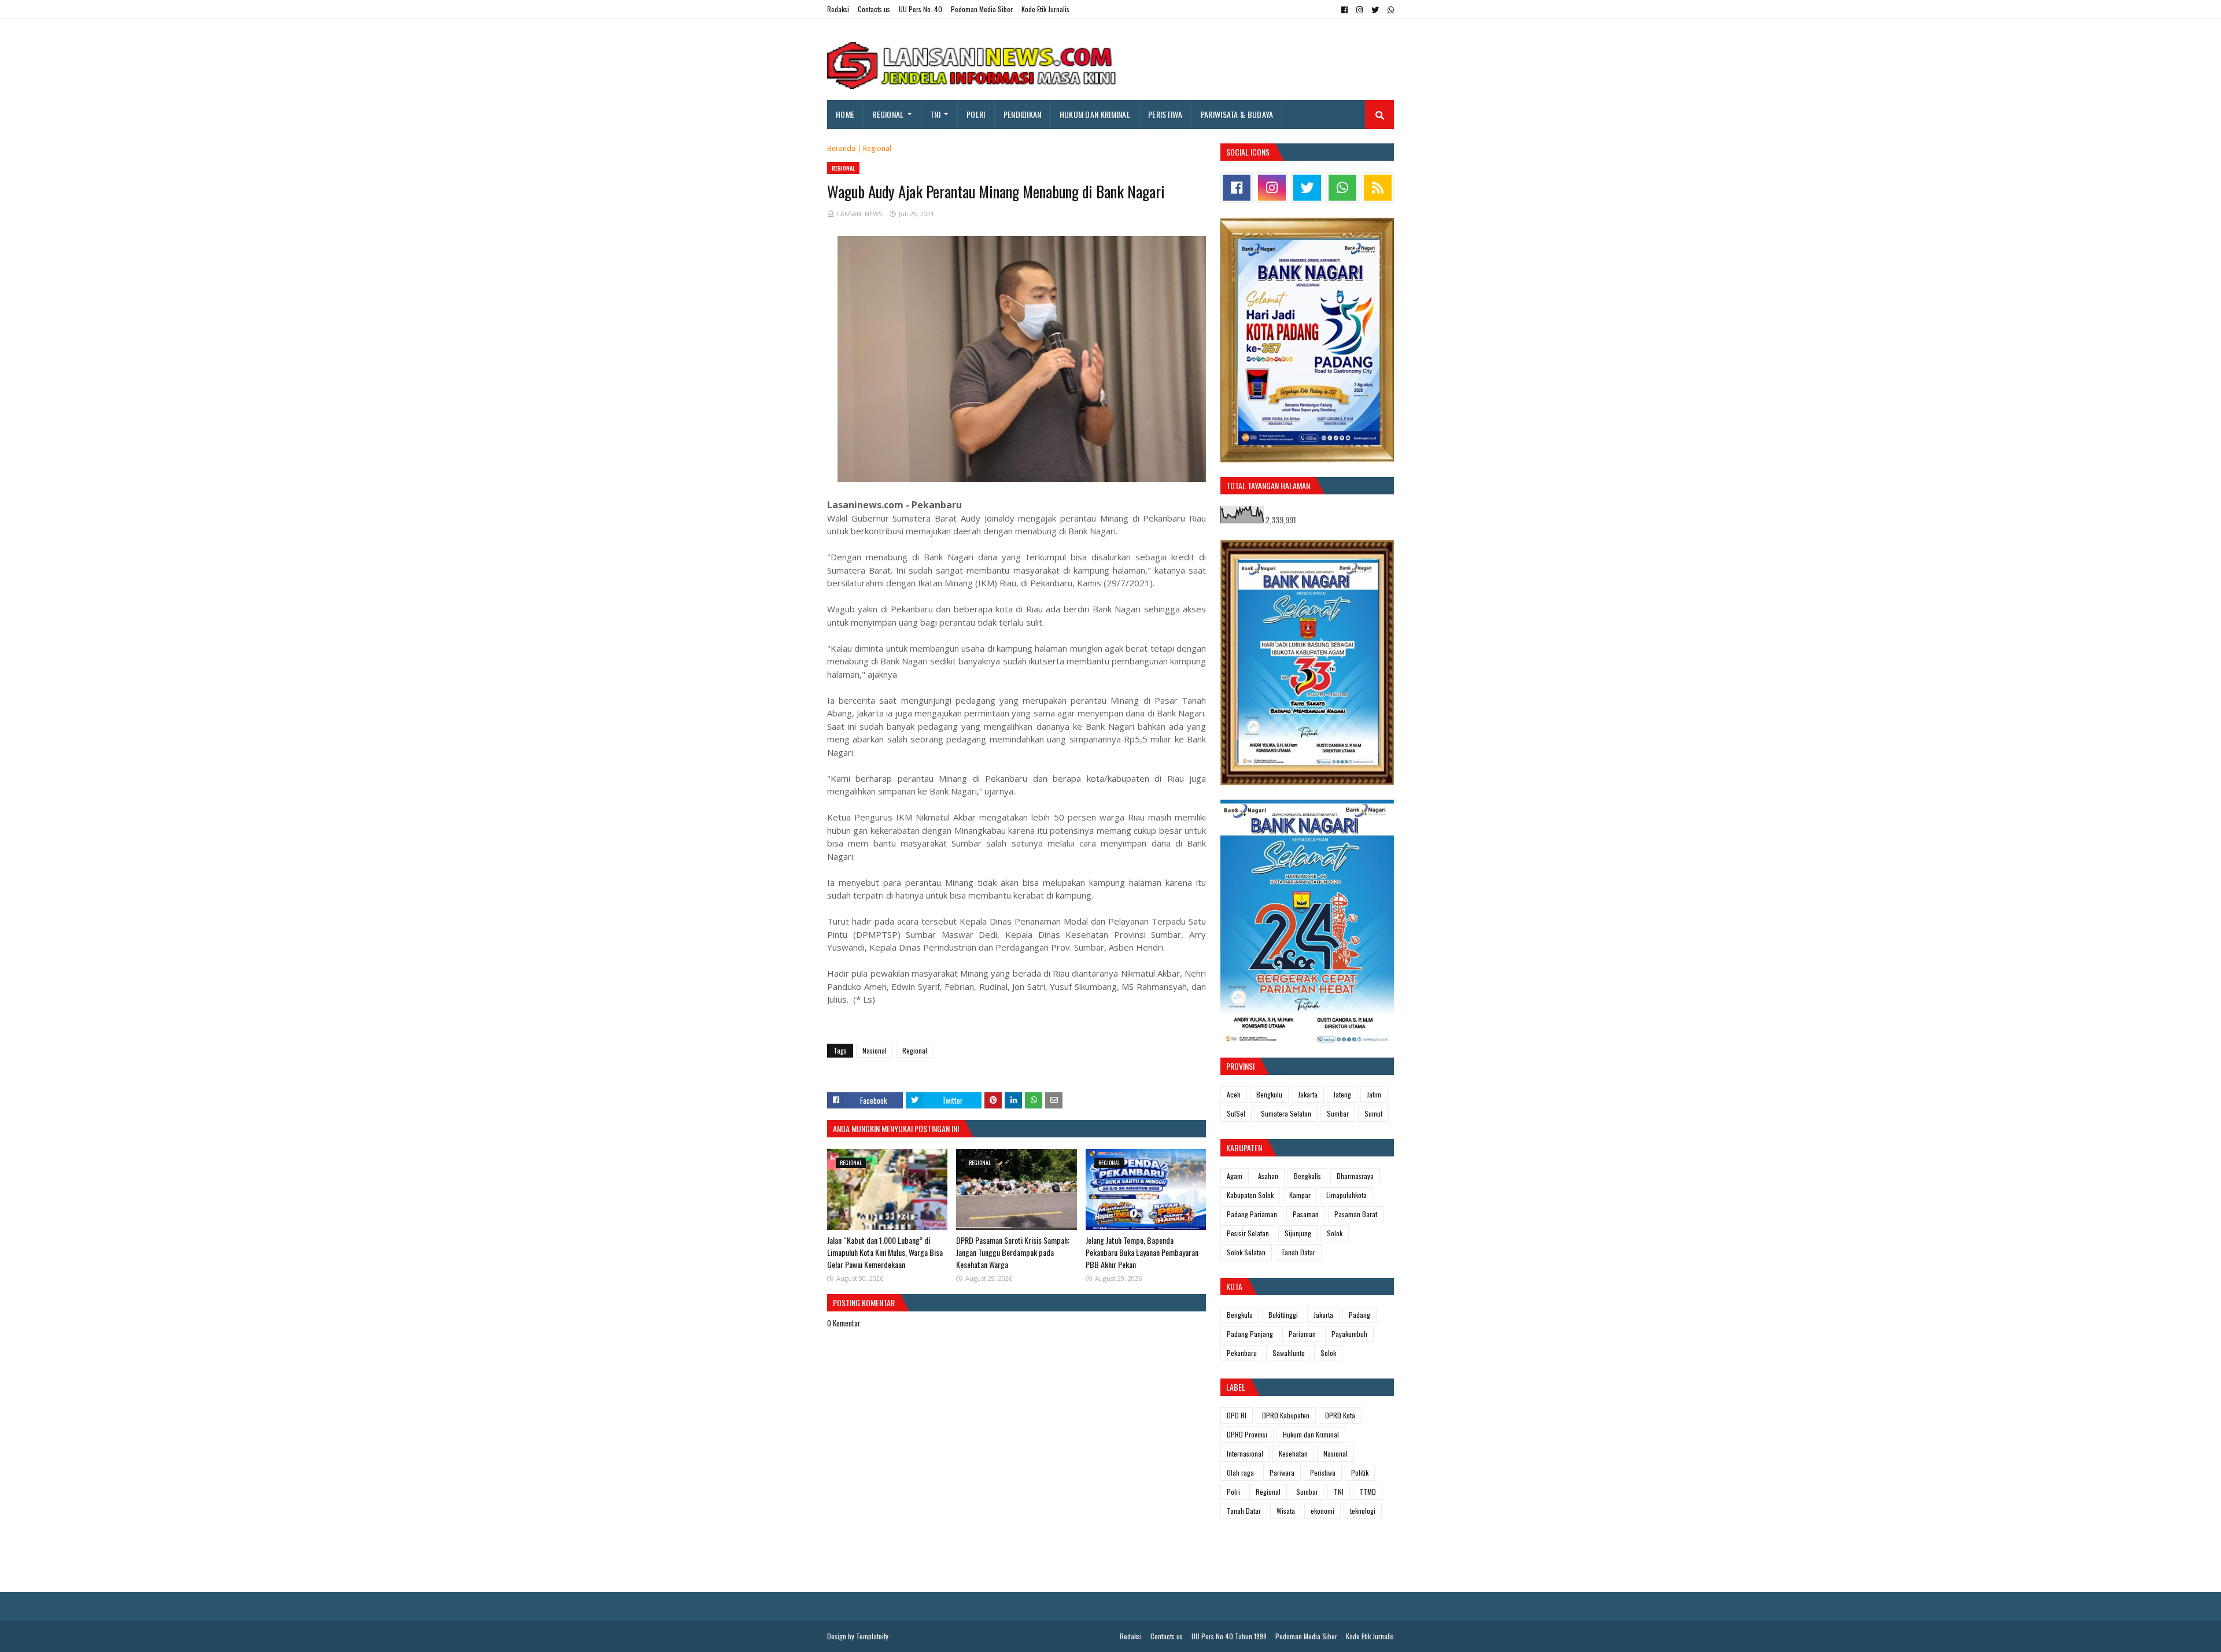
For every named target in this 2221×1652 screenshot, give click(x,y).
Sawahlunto (1289, 1353)
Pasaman (1306, 1214)
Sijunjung (1298, 1233)
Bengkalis (1307, 1176)
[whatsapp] (1389, 10)
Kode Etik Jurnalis (1045, 9)
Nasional (875, 1050)
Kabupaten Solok (1250, 1195)
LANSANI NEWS (859, 214)
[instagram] (1359, 10)
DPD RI (1237, 1415)
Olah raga (1240, 1472)
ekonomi (1322, 1511)
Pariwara (1282, 1472)
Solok (1335, 1233)
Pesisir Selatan (1248, 1233)
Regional (877, 148)
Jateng (1342, 1094)
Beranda (841, 148)
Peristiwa (1323, 1472)
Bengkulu (1269, 1094)
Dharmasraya (1355, 1176)
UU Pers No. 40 (921, 9)
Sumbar (1338, 1113)
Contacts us (874, 9)
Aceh (1234, 1094)
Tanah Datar (1298, 1252)
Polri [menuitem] (976, 114)
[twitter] (1375, 10)
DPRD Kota (1340, 1415)
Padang (1359, 1315)
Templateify (872, 1636)
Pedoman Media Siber (982, 9)
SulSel (1236, 1113)
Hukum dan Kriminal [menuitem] (1095, 114)
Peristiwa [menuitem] (1165, 114)
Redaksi (838, 9)
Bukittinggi (1283, 1315)
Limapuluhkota (1346, 1195)
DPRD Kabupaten (1286, 1415)
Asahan (1268, 1176)
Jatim (1374, 1094)
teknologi (1363, 1511)
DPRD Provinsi (1247, 1434)
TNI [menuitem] (935, 114)
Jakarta (1308, 1094)
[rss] (1378, 188)
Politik (1360, 1472)
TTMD (1368, 1492)
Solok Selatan (1246, 1252)
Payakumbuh (1349, 1334)
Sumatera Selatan (1286, 1113)
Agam (1235, 1176)
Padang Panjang (1250, 1334)
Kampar (1300, 1195)
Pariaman (1302, 1334)
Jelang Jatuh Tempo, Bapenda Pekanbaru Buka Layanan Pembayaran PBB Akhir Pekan (1142, 1252)
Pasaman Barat (1356, 1214)
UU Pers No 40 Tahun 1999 (1229, 1636)
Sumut (1373, 1113)
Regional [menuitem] (888, 114)
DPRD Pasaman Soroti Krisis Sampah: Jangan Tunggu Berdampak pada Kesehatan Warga (1013, 1252)
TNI (1339, 1492)
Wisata (1286, 1511)
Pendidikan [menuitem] (1023, 114)
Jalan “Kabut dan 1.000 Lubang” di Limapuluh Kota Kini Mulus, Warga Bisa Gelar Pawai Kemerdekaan (885, 1252)
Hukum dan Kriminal (1311, 1434)
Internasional (1245, 1453)
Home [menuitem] (845, 114)
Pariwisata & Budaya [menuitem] (1237, 114)
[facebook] (1344, 10)
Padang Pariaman (1252, 1214)
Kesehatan (1293, 1453)
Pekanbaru (1242, 1353)
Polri (1233, 1492)
